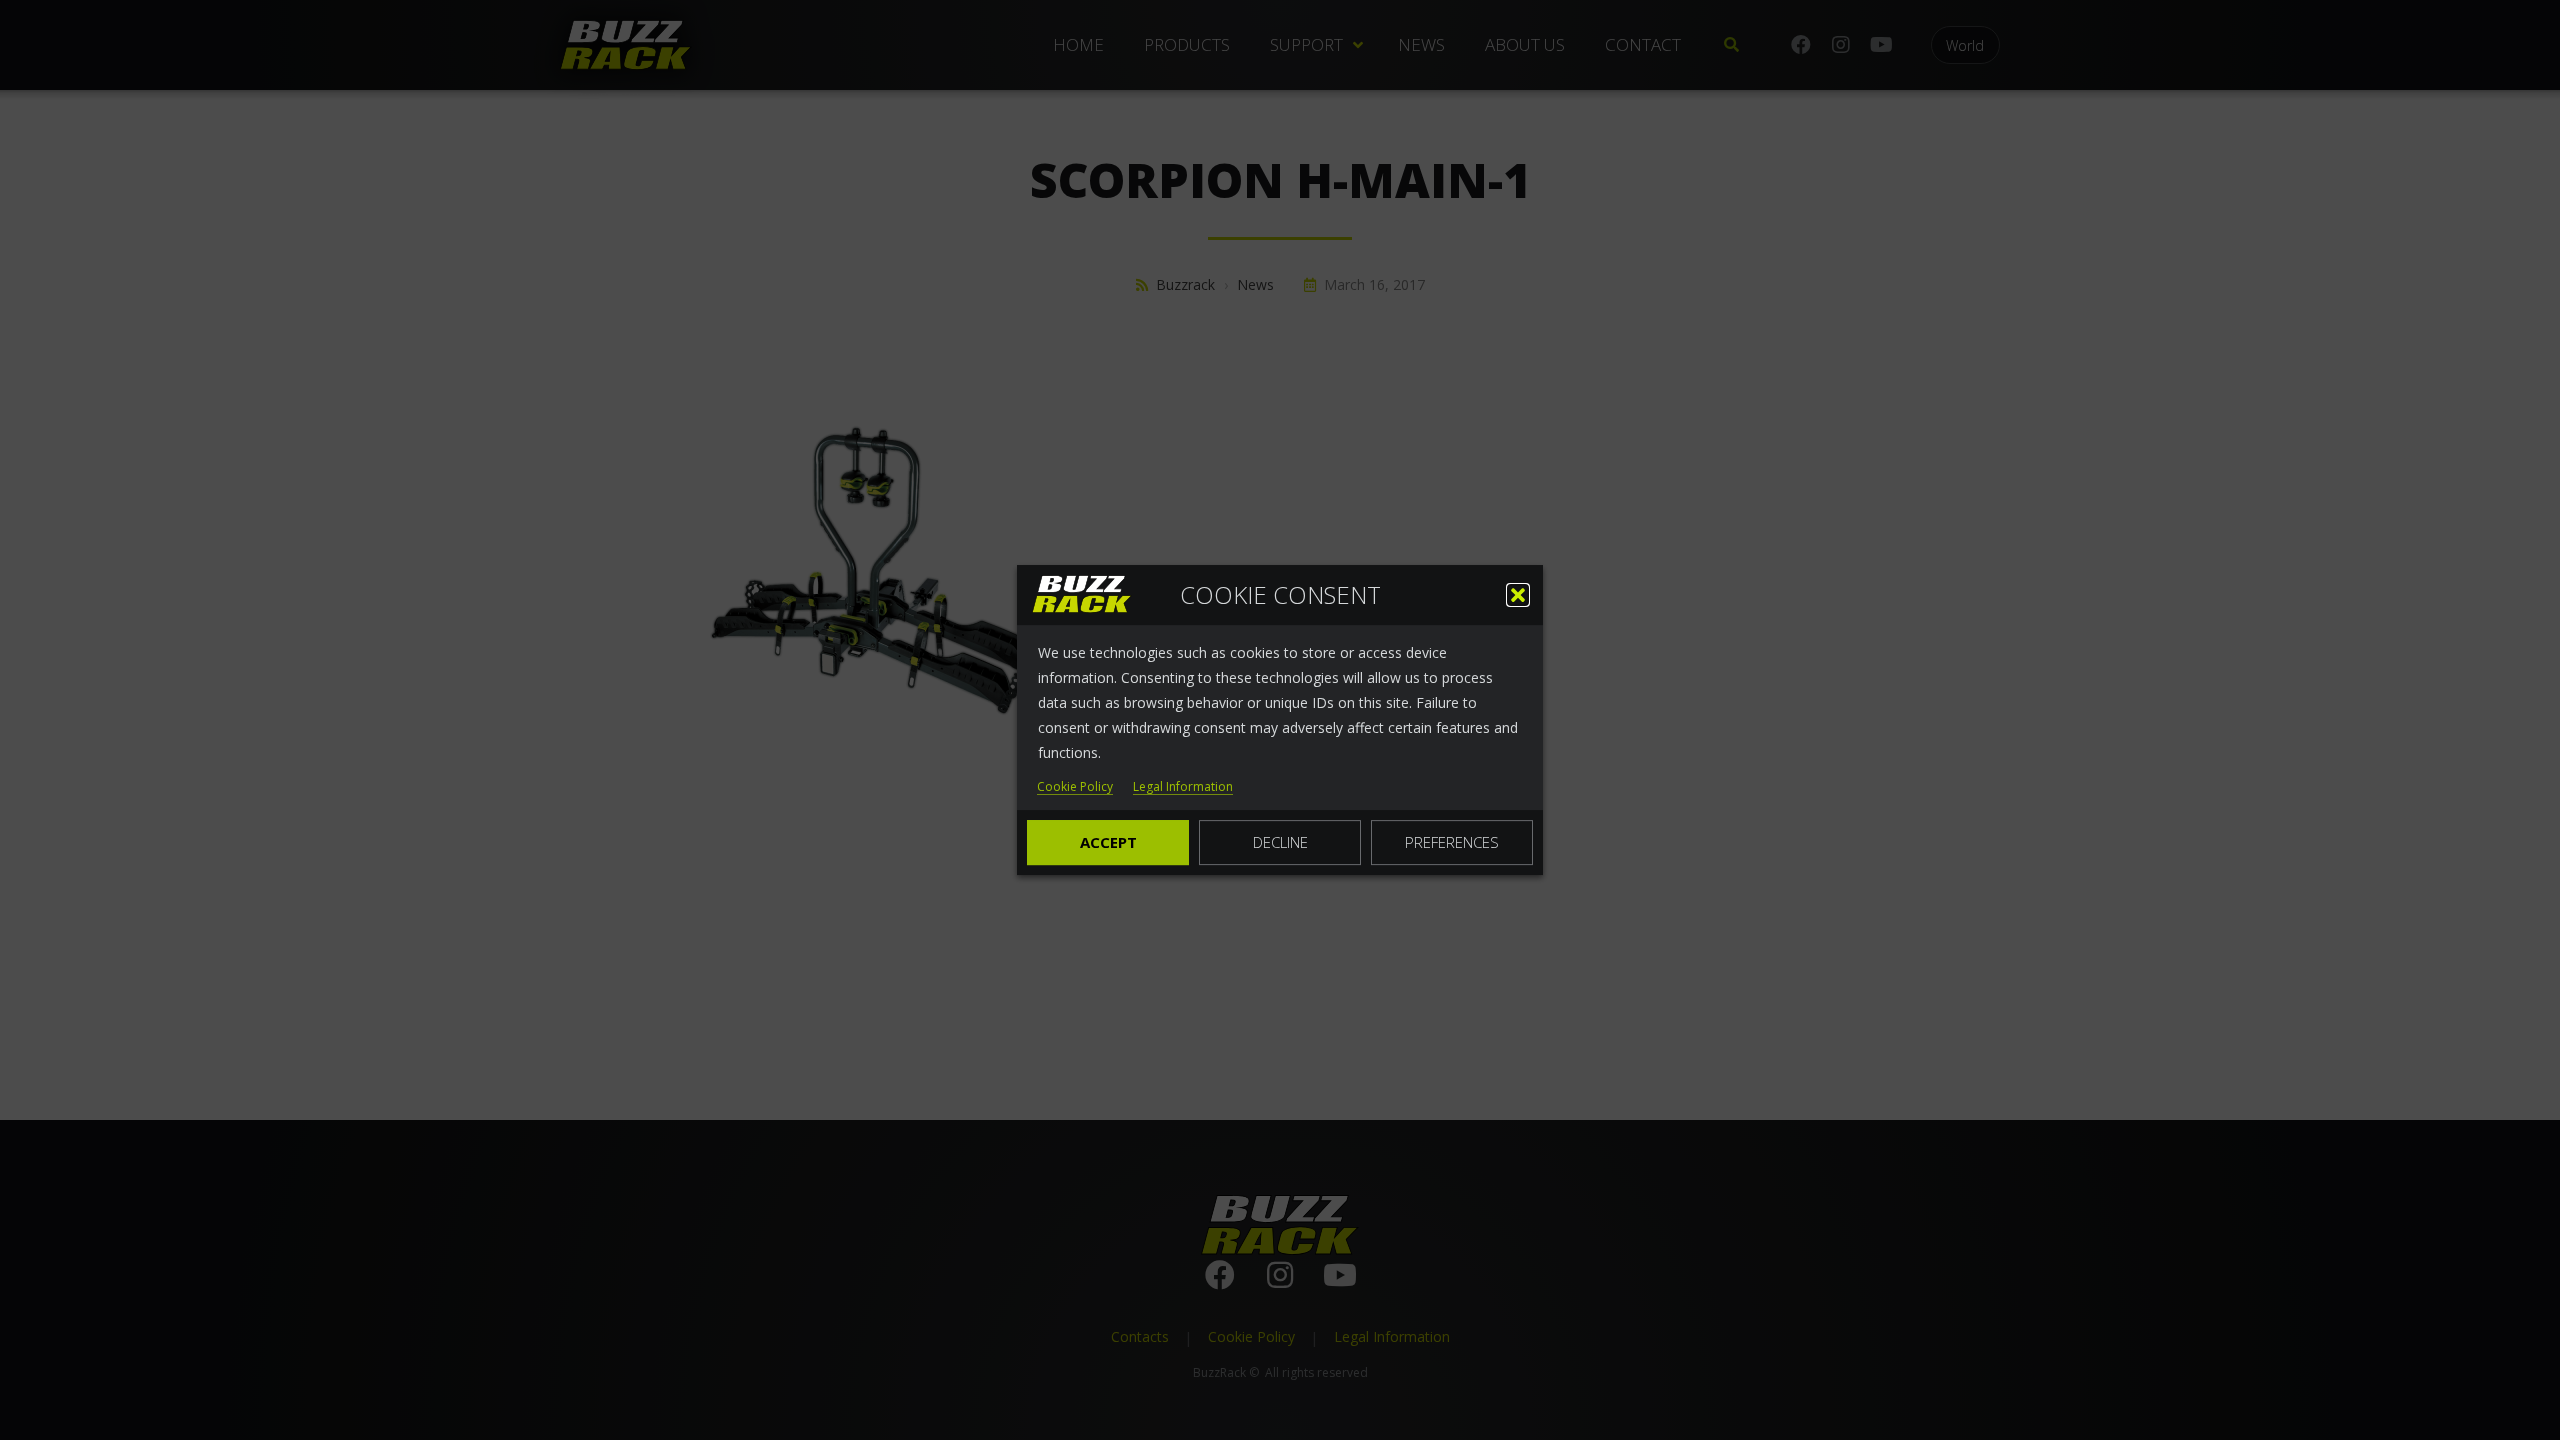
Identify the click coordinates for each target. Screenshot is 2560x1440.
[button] (1518, 595)
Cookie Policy (1075, 787)
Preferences (1452, 842)
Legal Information (1183, 787)
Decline (1280, 842)
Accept (1108, 842)
